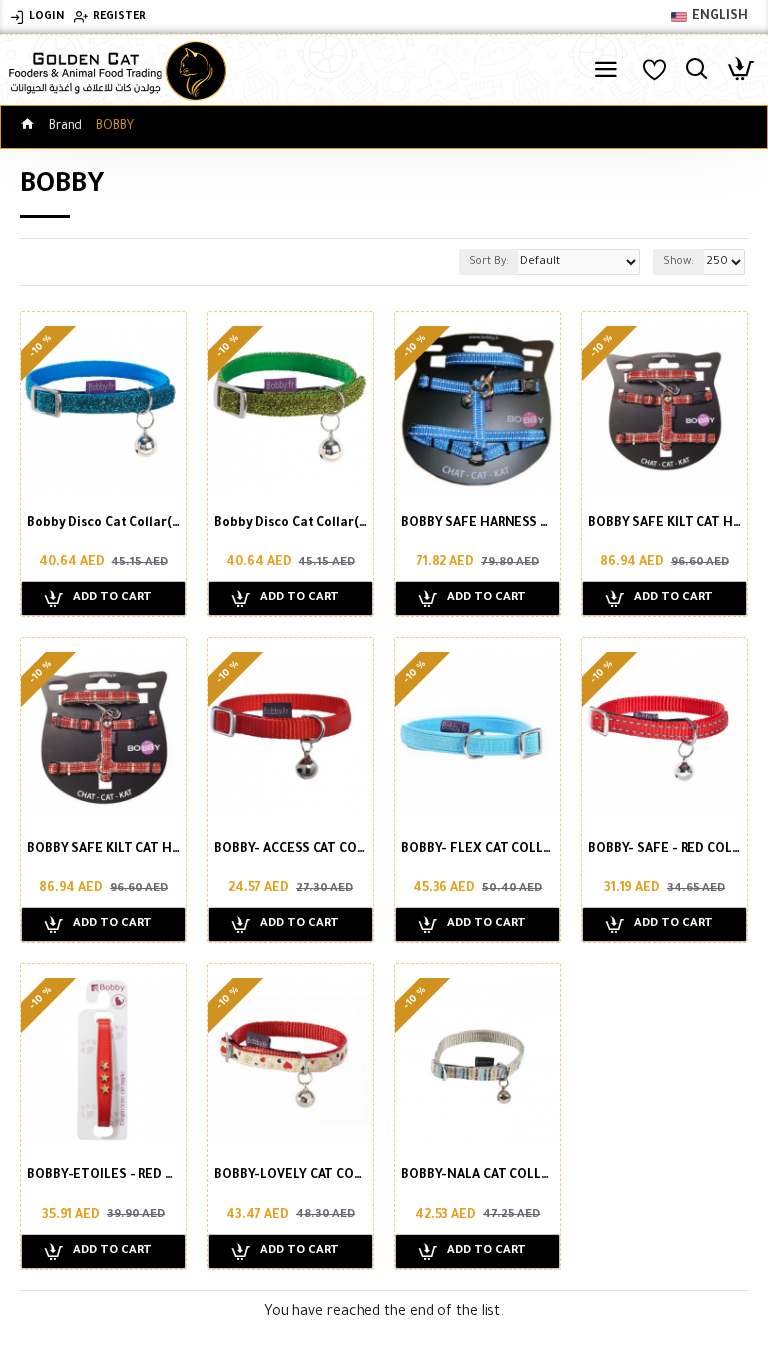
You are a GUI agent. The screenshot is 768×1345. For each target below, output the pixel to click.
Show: (678, 262)
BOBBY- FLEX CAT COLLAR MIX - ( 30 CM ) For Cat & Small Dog (477, 850)
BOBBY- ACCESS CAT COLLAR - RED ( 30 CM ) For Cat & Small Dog (290, 850)
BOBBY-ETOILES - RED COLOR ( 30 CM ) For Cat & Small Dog (103, 1176)
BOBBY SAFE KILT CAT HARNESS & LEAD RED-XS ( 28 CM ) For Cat (103, 850)
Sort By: (488, 262)
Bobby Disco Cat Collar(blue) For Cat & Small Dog (103, 524)
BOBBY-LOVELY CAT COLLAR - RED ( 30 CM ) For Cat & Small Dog (290, 1176)
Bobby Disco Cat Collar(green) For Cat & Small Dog (290, 524)
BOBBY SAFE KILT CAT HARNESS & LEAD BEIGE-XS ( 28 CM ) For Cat (664, 524)
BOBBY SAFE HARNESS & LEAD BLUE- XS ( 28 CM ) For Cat (477, 524)
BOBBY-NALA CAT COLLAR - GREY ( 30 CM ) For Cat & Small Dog (477, 1176)
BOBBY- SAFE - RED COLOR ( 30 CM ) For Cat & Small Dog (664, 850)
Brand (66, 127)
